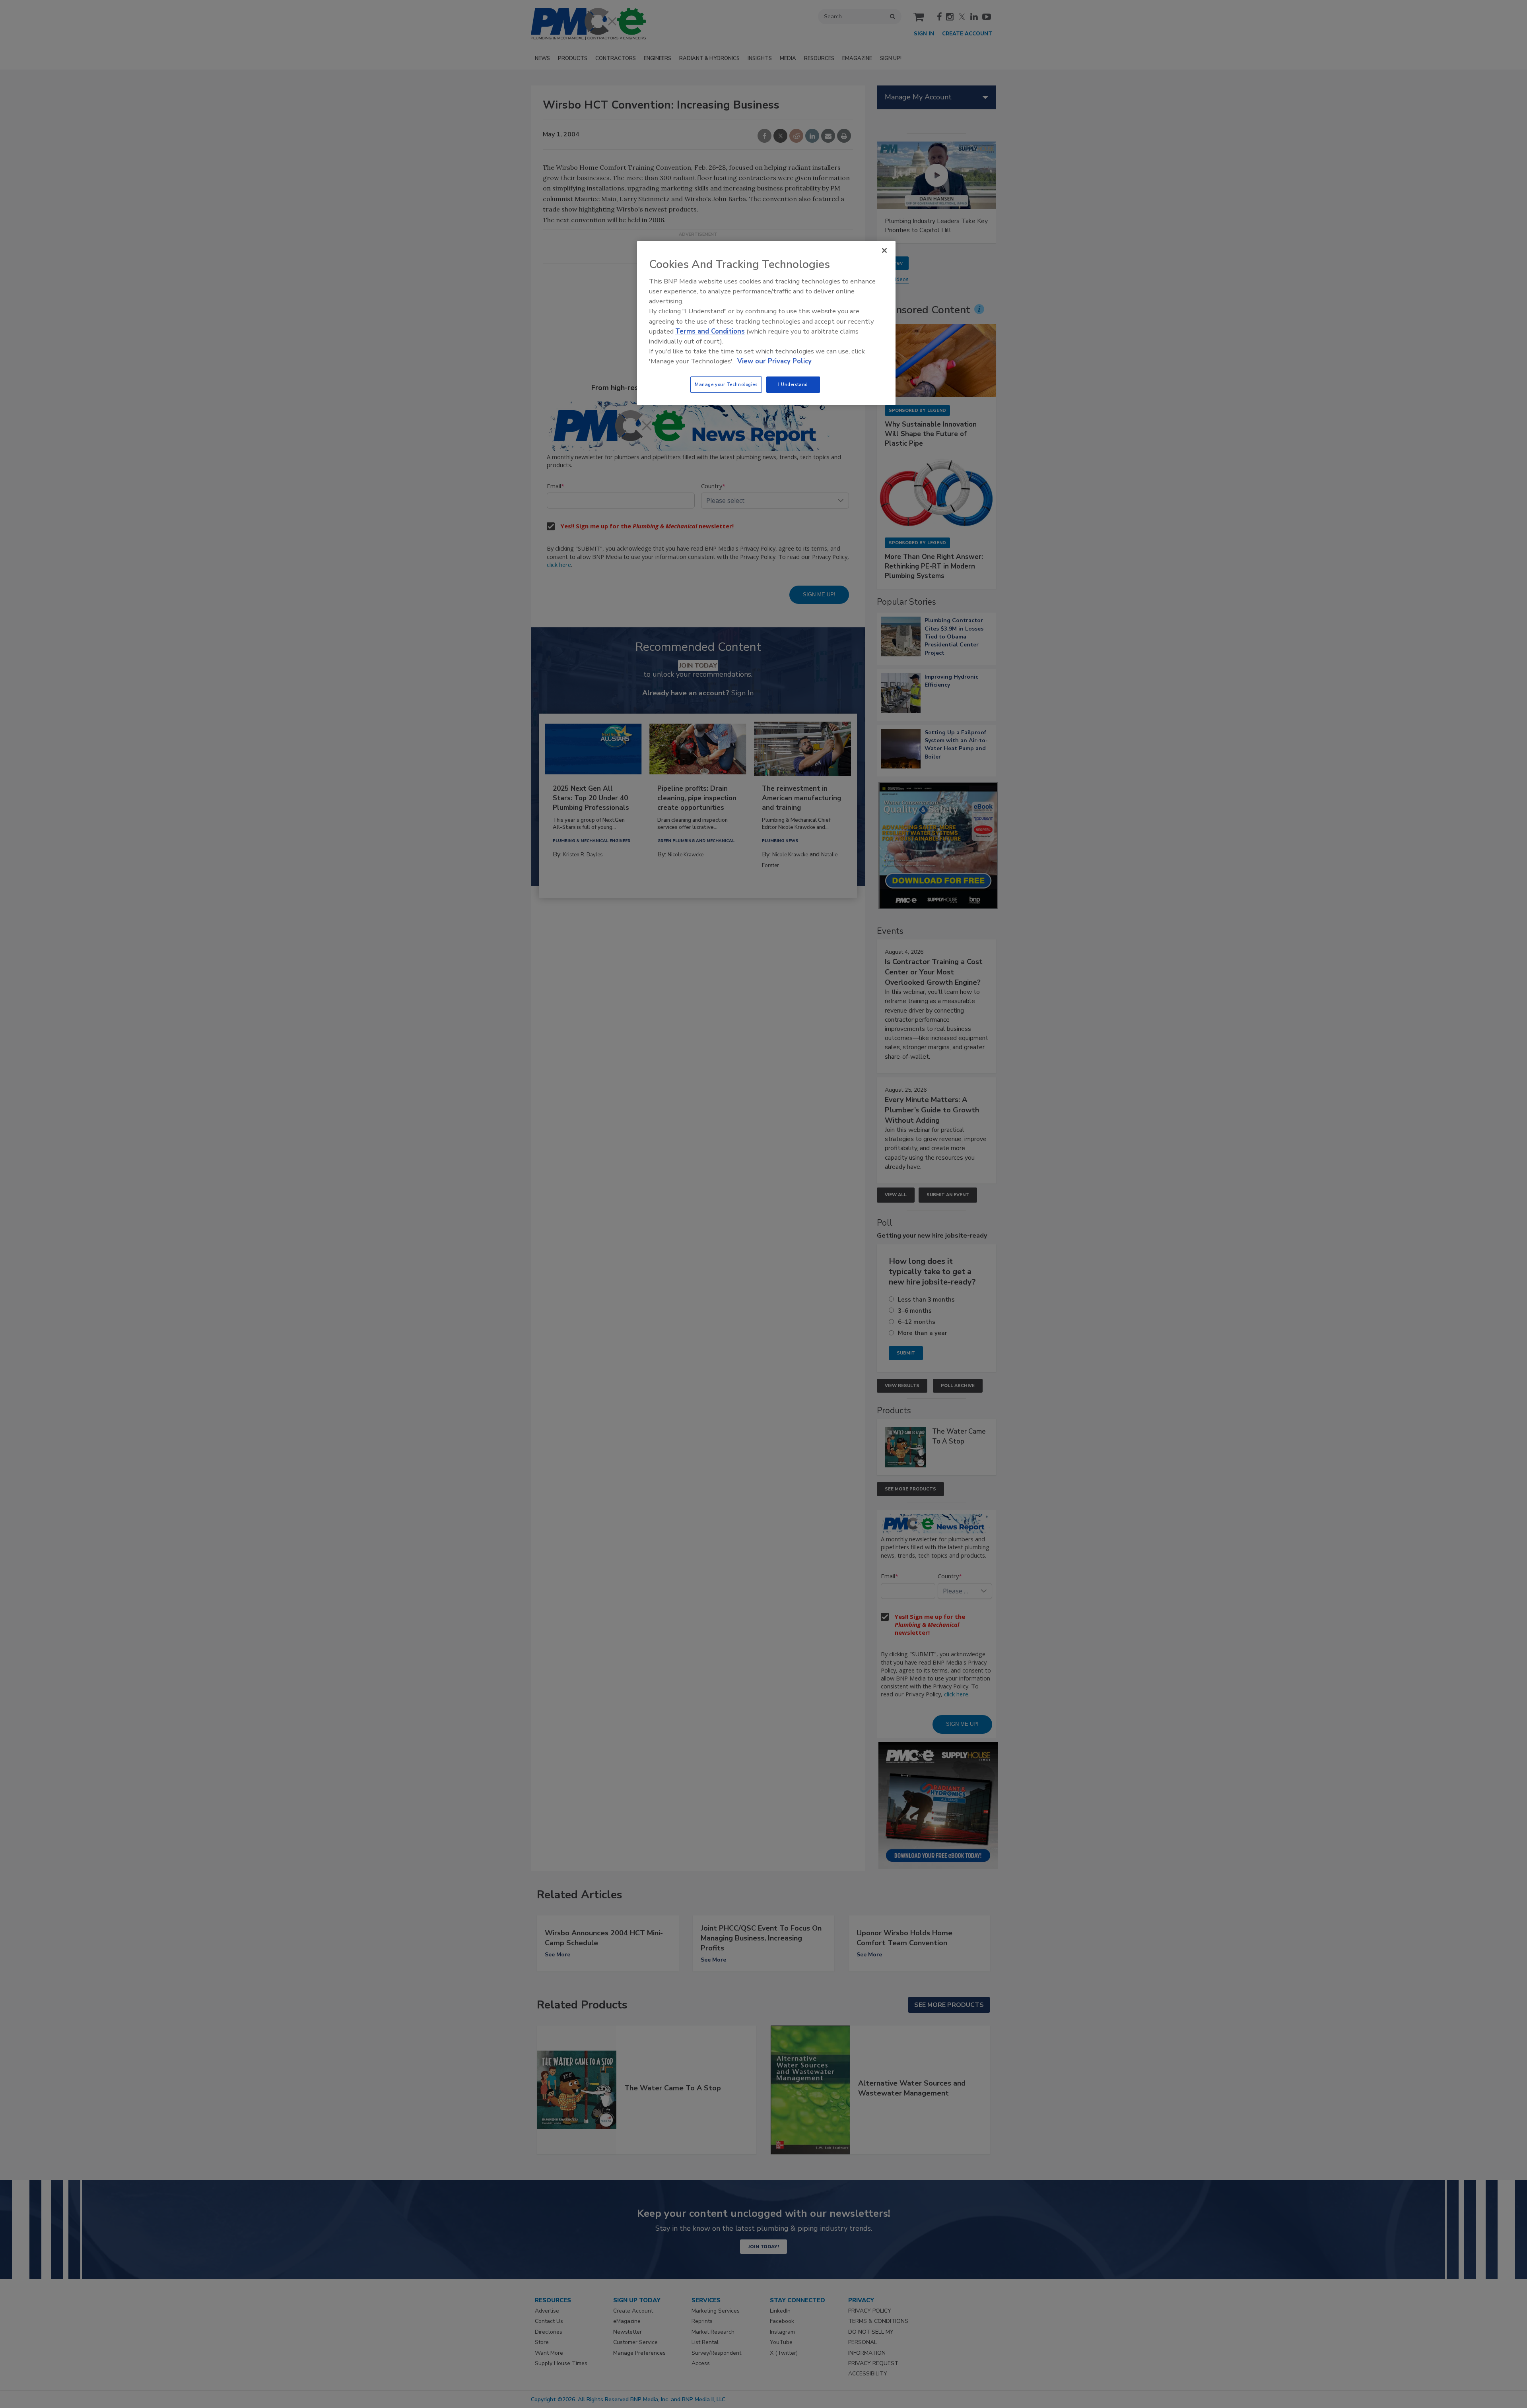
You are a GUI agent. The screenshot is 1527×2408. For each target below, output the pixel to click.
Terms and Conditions (710, 331)
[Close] (884, 250)
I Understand (793, 384)
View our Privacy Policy (774, 361)
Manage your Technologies (726, 384)
